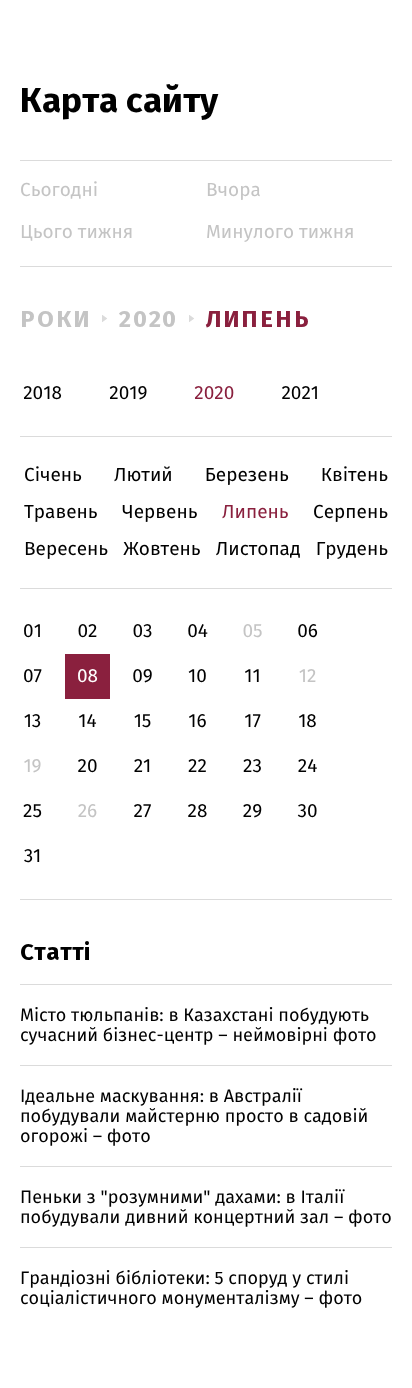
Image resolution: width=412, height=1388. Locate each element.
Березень (247, 475)
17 (252, 721)
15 (143, 721)
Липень (258, 319)
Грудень (352, 549)
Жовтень (161, 549)
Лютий (143, 475)
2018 (42, 393)
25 (32, 811)
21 (143, 766)
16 (197, 721)
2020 (149, 319)
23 (252, 766)
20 (87, 766)
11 (252, 676)
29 (252, 811)
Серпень (350, 512)
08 (87, 676)
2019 (128, 393)
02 (87, 631)
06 (307, 631)
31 (33, 856)
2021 (300, 393)
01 (32, 631)
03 (142, 631)
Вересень (66, 549)
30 (307, 811)
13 (33, 721)
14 (87, 721)
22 (197, 766)
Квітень (354, 475)
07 (32, 676)
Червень (159, 512)
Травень (61, 512)
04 (197, 631)
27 (143, 811)
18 (307, 721)
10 (197, 676)
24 (308, 766)
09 (142, 676)
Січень (53, 475)
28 (198, 811)
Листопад (258, 549)
